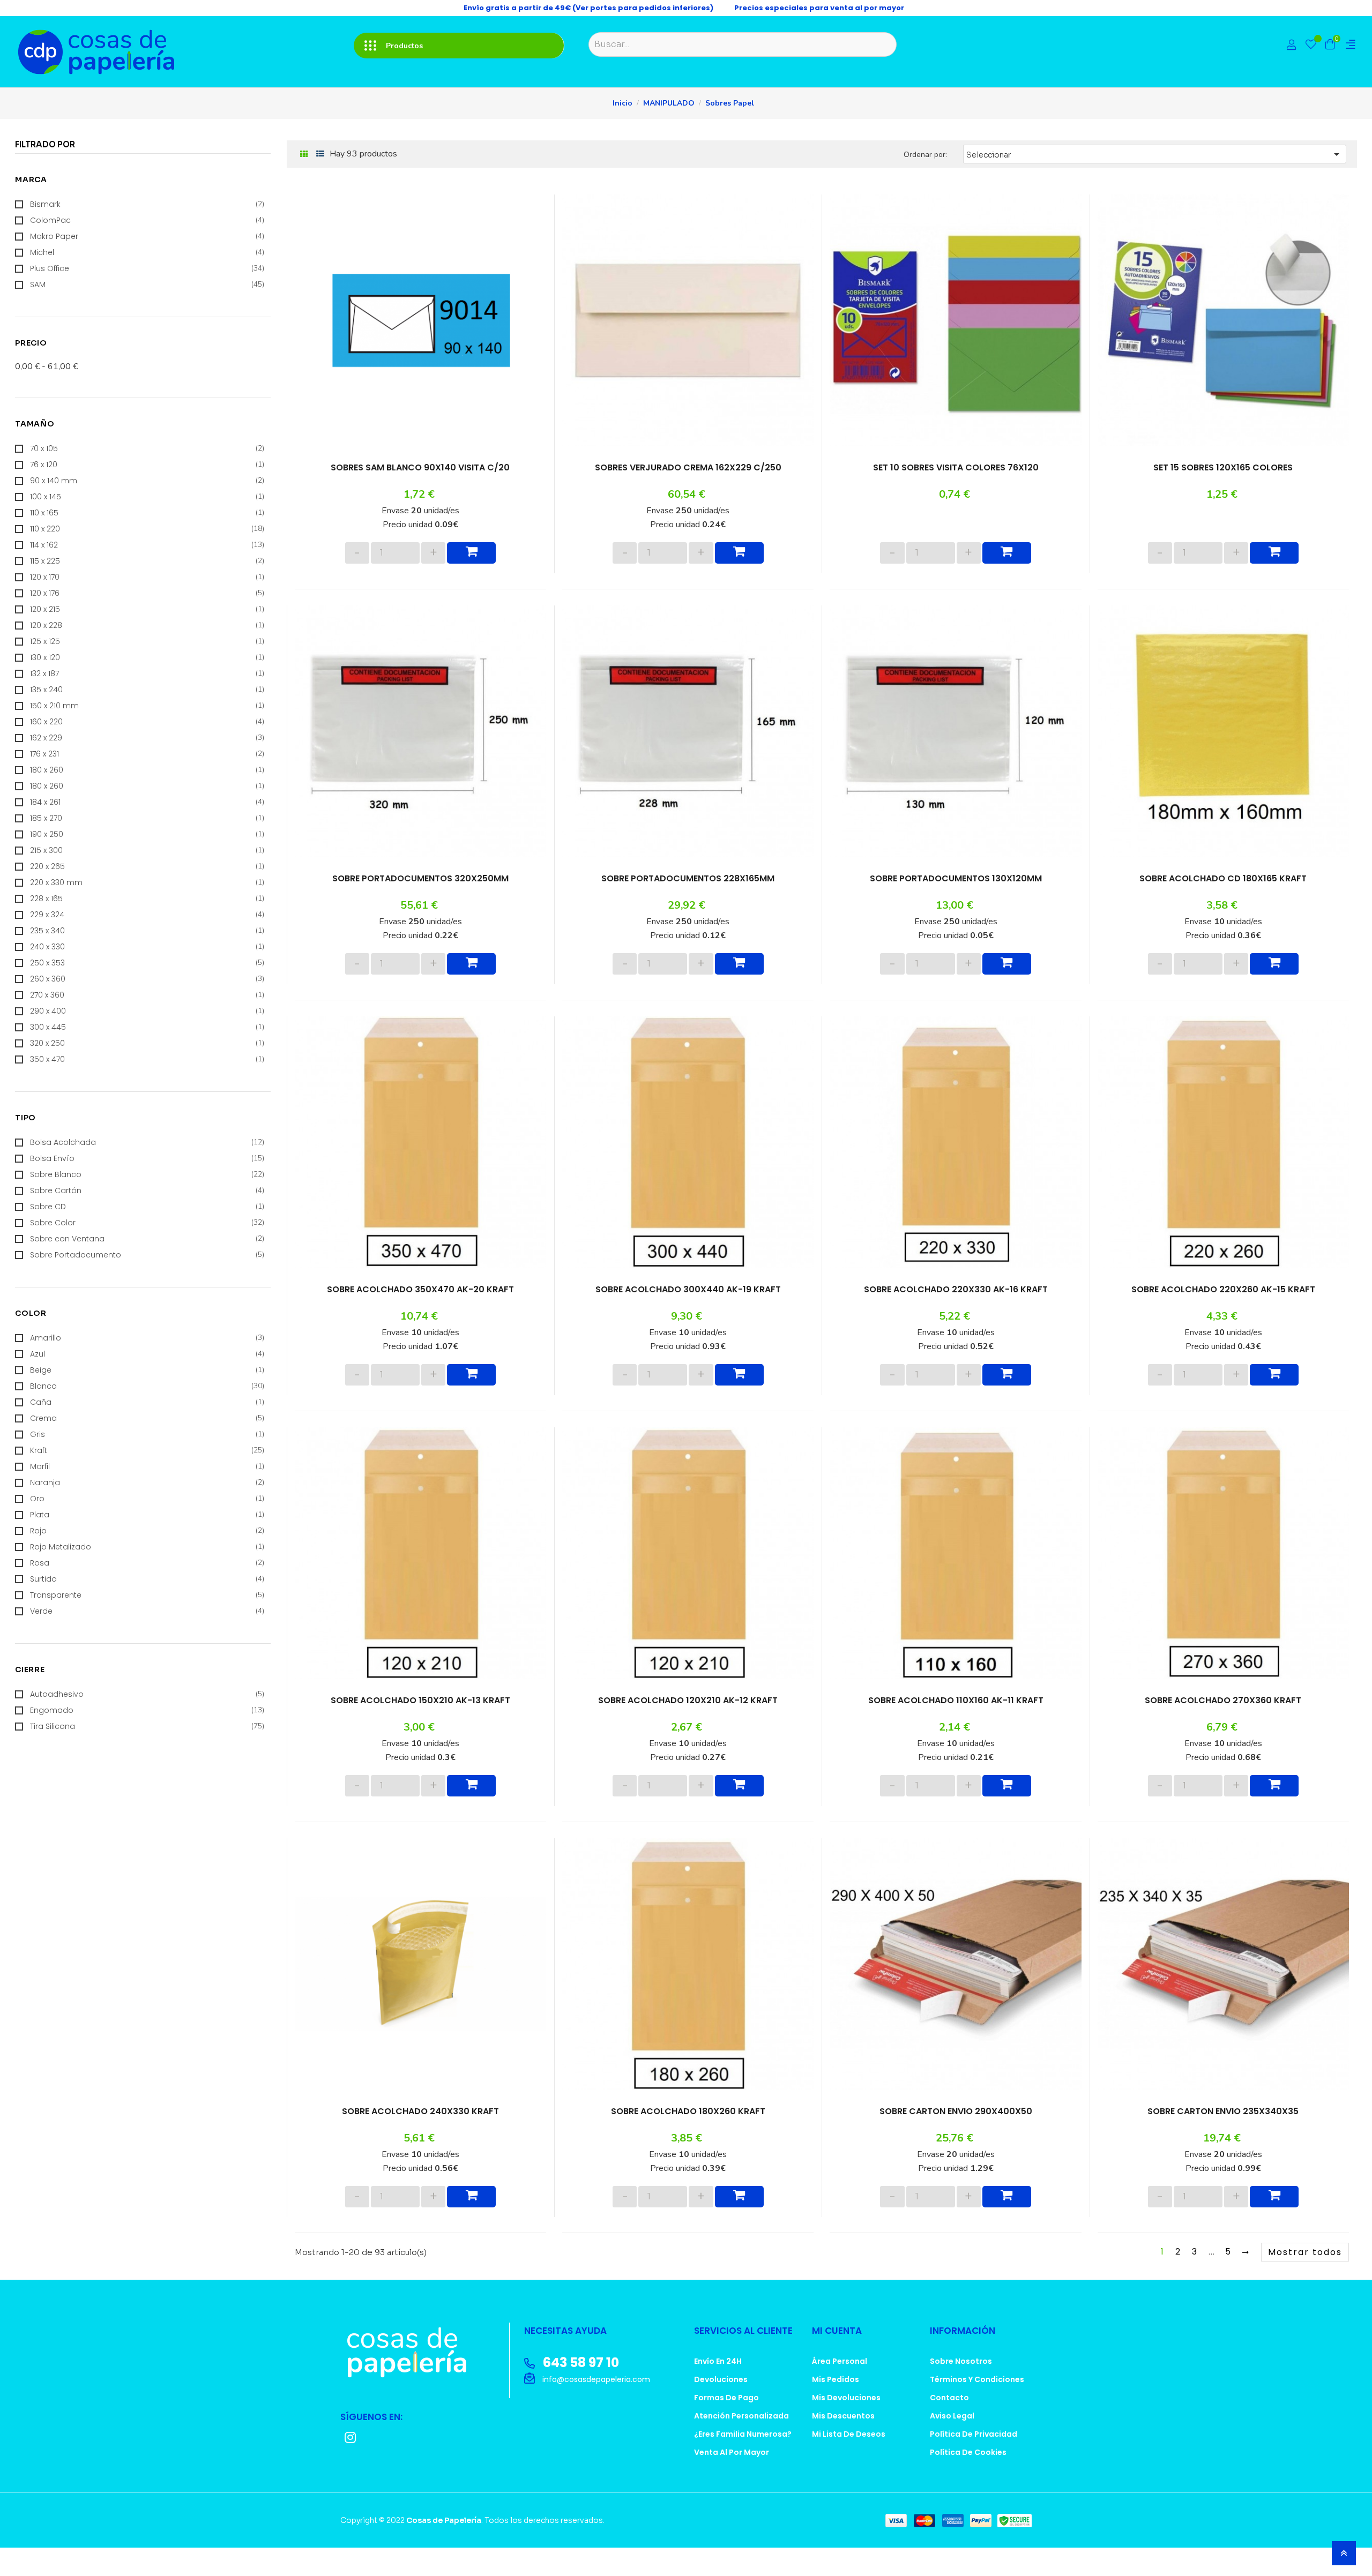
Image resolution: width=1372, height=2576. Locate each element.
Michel (147, 252)
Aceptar (1271, 2528)
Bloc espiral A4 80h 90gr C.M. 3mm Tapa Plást (95, 1082)
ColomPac (147, 220)
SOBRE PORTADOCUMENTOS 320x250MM (420, 883)
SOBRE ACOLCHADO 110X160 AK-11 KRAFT (956, 1715)
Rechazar (1271, 2543)
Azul (147, 751)
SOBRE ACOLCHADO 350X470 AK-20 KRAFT (420, 1299)
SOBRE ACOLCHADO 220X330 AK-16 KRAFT (956, 1299)
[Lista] (320, 154)
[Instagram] (350, 2462)
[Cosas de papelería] (421, 2376)
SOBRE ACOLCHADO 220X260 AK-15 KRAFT (1223, 1299)
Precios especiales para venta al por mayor (819, 8)
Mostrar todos (1305, 2276)
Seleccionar (1155, 154)
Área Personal (840, 2385)
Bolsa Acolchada (147, 589)
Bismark (147, 204)
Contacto (949, 2422)
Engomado (147, 897)
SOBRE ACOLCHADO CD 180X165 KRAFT (1223, 883)
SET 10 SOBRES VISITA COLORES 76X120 (956, 468)
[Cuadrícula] (304, 155)
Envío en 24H (718, 2385)
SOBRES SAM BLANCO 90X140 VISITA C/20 (420, 468)
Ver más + (34, 270)
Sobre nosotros (961, 2385)
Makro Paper (147, 236)
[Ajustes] (1351, 45)
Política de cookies (968, 2476)
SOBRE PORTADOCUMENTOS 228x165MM (688, 883)
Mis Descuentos (843, 2440)
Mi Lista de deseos (849, 2458)
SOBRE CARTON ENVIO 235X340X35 (1223, 2131)
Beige (147, 767)
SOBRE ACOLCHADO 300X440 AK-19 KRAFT (688, 1299)
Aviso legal (952, 2440)
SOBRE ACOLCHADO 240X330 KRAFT (420, 2131)
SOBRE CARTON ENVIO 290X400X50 (956, 2131)
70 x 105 (147, 443)
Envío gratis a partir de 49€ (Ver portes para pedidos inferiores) (588, 8)
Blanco (147, 783)
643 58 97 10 (580, 2387)
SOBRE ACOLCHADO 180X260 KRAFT (688, 2131)
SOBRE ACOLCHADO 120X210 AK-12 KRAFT (688, 1715)
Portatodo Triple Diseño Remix (74, 1157)
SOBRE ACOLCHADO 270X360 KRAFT (1223, 1715)
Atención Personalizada (741, 2440)
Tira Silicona (147, 913)
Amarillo (147, 735)
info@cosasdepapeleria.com (595, 2403)
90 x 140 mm (147, 475)
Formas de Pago (726, 2422)
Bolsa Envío (147, 605)
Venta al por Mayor (732, 2476)
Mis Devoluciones (846, 2422)
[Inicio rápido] (1292, 46)
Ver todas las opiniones (95, 1192)
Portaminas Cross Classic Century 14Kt (85, 1017)
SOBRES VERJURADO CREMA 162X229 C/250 (688, 468)
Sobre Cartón (147, 637)
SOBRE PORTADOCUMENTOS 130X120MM (956, 883)
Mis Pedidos (836, 2403)
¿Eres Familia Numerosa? (743, 2458)
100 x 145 (147, 491)
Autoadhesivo (147, 881)
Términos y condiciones (977, 2403)
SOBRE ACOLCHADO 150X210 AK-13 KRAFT (420, 1715)
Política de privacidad (974, 2458)
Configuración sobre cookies (1271, 2559)
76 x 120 (147, 459)
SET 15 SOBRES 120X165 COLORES (1223, 468)
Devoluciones (721, 2403)
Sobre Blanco (147, 621)
